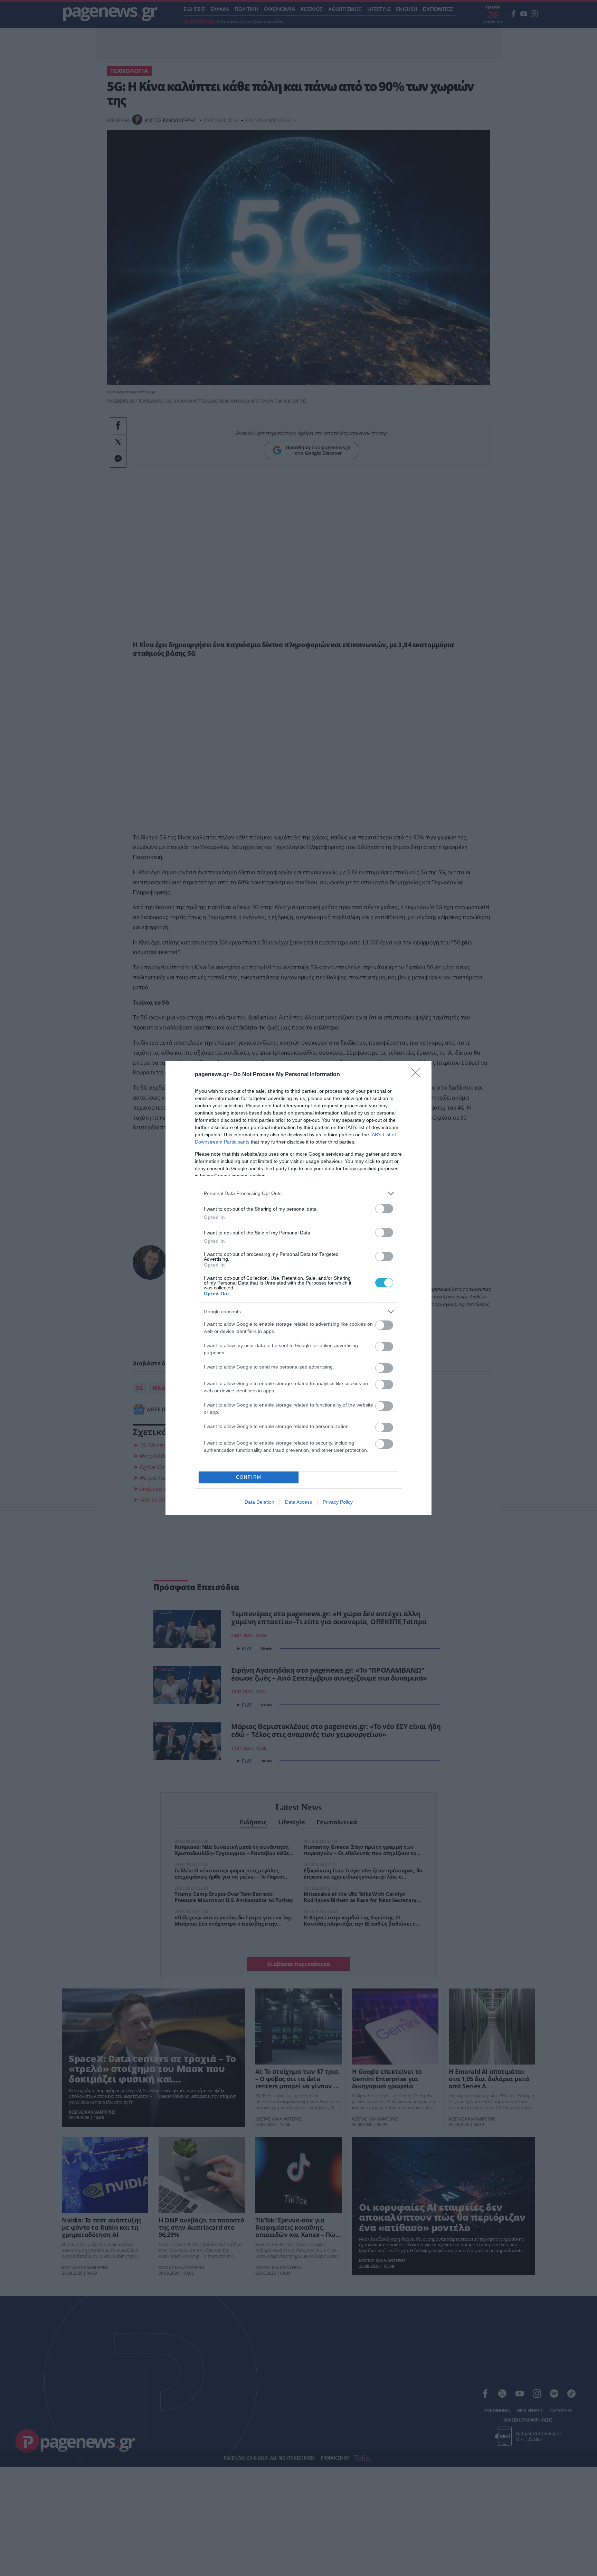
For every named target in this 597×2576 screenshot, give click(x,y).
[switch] (384, 1209)
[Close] (418, 1075)
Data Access (298, 1502)
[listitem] (298, 1193)
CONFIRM (249, 1477)
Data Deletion (259, 1502)
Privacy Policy (338, 1502)
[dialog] (298, 1288)
